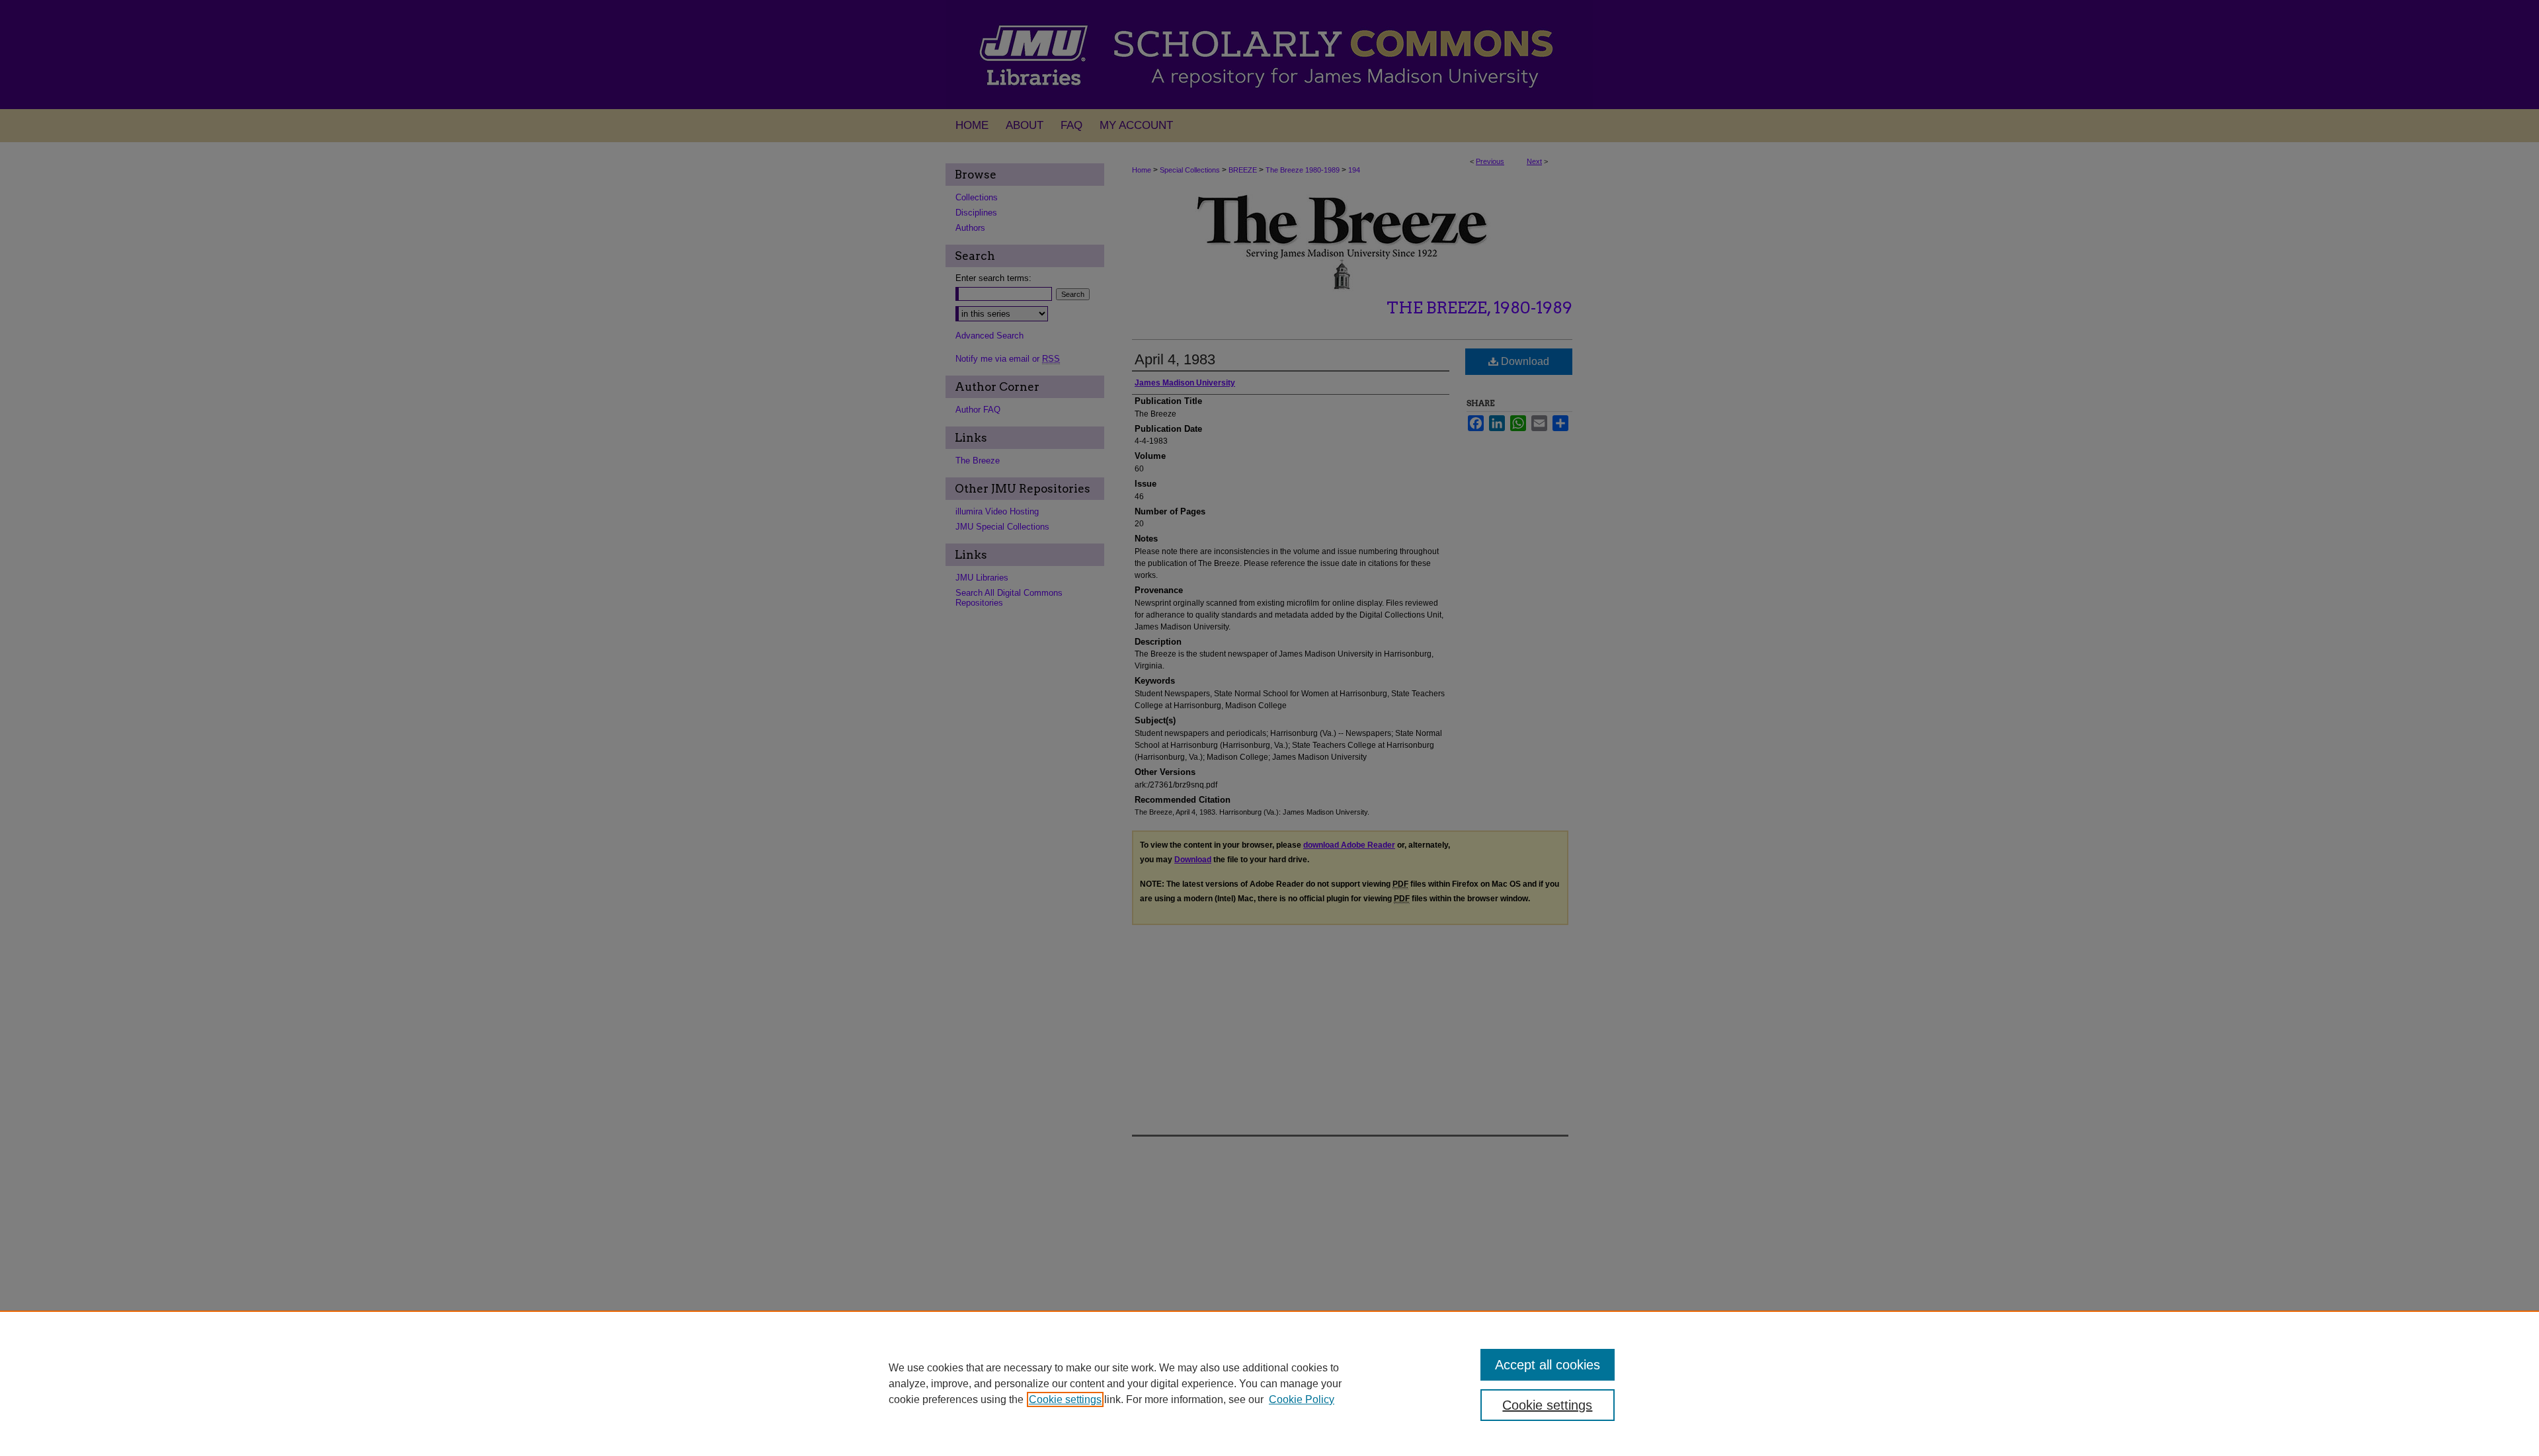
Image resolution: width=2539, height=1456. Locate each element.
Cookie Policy (1302, 1399)
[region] (1269, 1383)
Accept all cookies (1548, 1365)
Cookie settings (1065, 1399)
